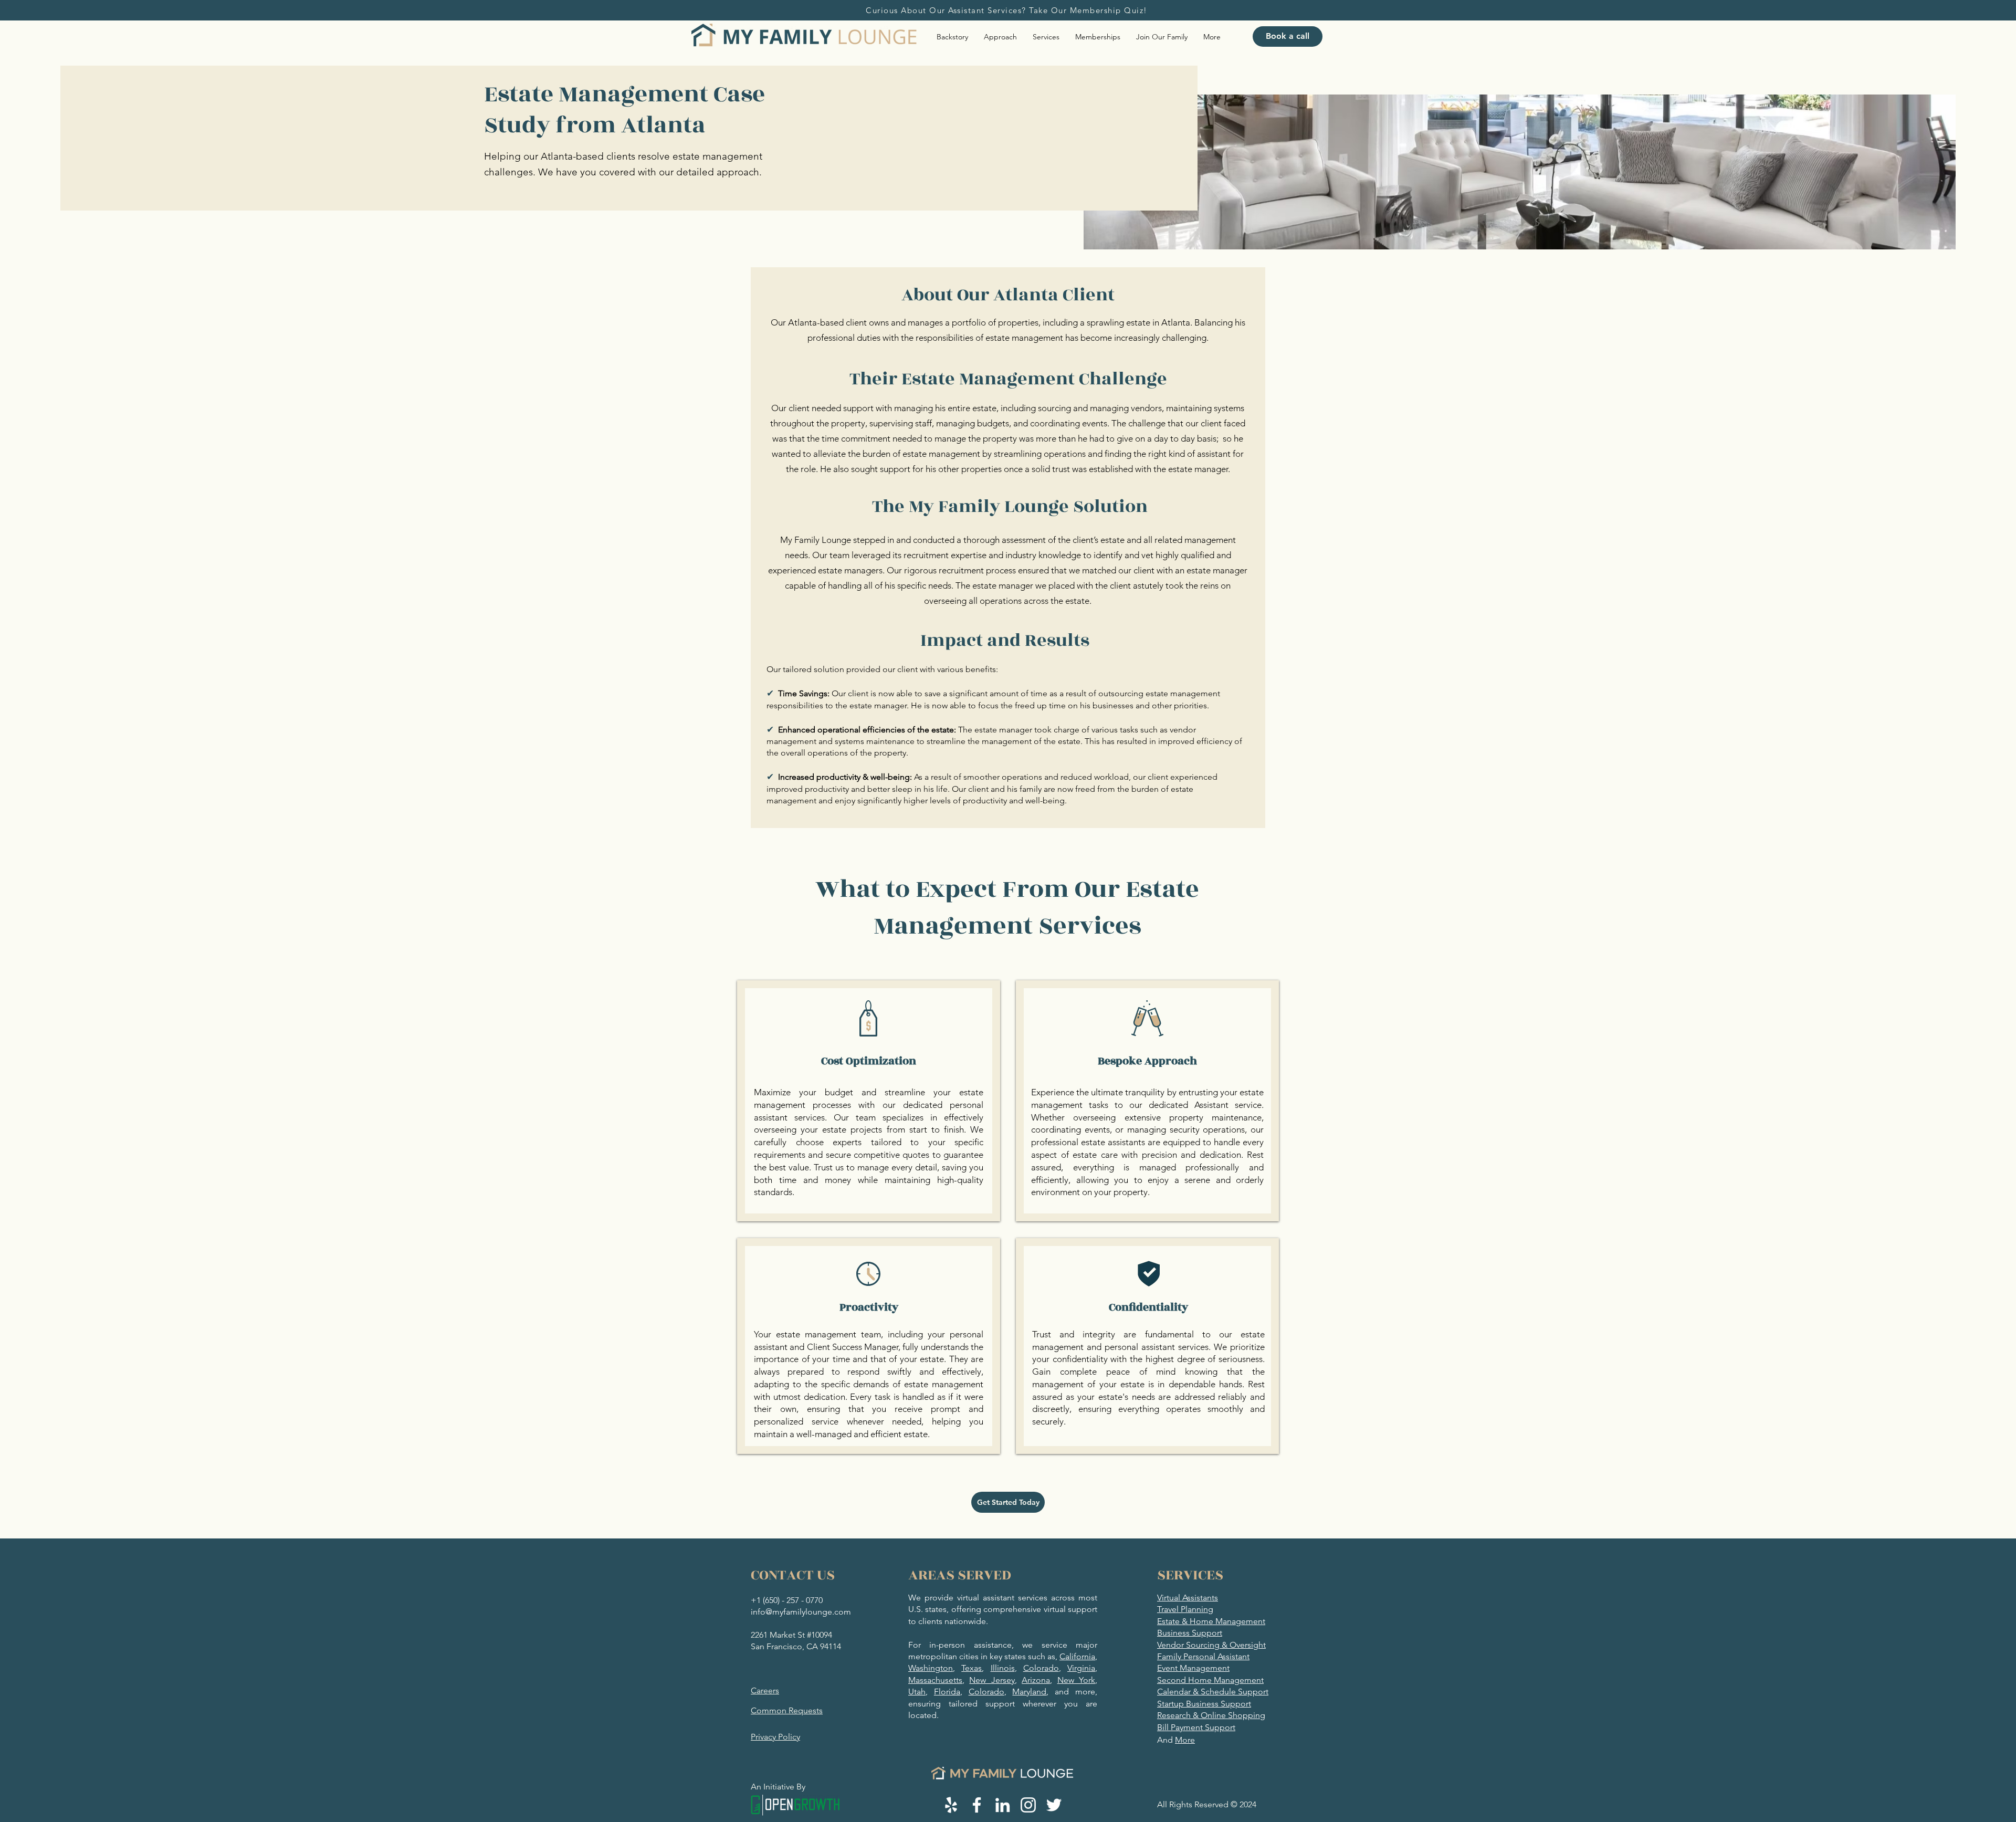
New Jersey (992, 1680)
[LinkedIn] (1002, 1805)
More (1185, 1740)
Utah (917, 1692)
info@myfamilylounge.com (801, 1612)
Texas (972, 1668)
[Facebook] (977, 1805)
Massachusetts (935, 1680)
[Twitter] (1054, 1805)
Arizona (1036, 1680)
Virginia (1081, 1668)
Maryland (1029, 1692)
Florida (947, 1692)
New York (1076, 1680)
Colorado (1041, 1668)
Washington (931, 1668)
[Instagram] (1028, 1805)
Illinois (1003, 1668)
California (1077, 1656)
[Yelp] (951, 1805)
